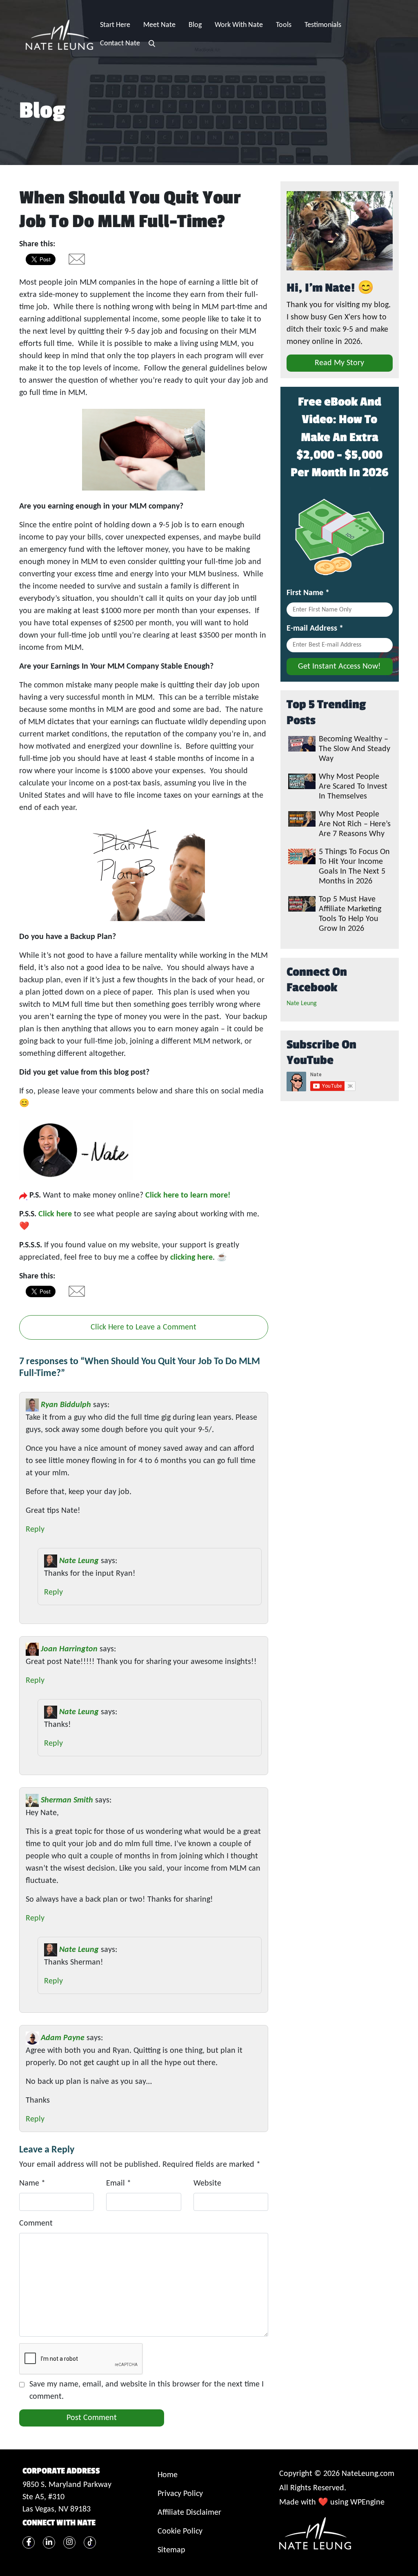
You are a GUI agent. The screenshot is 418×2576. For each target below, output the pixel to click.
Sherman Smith (67, 1800)
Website (207, 2183)
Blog (195, 25)
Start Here (115, 25)
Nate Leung (79, 1561)
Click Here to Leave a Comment (143, 1327)
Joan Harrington (69, 1649)
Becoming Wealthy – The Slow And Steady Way (355, 749)
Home (168, 2475)
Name (32, 2183)
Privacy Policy (180, 2494)
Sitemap (171, 2550)
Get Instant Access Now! (339, 667)
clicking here (191, 1258)
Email (119, 2183)
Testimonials (323, 25)
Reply (35, 1530)
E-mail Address (315, 629)
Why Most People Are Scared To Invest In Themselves (353, 787)
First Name (308, 593)
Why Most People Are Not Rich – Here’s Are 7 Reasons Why (355, 824)
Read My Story (339, 363)
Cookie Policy (180, 2531)
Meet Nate (159, 25)
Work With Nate (239, 25)
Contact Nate (120, 43)
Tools (284, 25)
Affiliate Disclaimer (189, 2513)
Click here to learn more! (187, 1195)
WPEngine (367, 2502)
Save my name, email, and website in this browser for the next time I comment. (147, 2391)
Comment (36, 2224)
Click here (55, 1214)
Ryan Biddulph (66, 1405)
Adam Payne (63, 2038)
